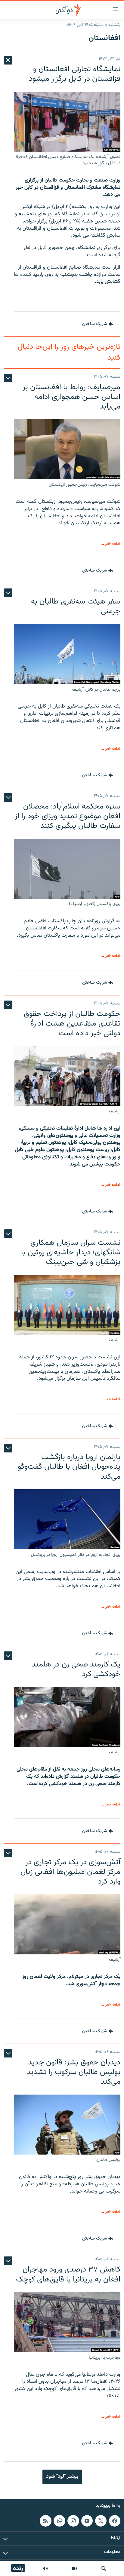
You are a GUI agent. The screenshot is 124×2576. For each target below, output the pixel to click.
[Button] (98, 324)
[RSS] (45, 2521)
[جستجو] (104, 2568)
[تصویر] (75, 2568)
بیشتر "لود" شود (62, 2477)
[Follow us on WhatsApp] (59, 2521)
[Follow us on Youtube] (87, 2521)
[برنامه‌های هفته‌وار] (45, 2568)
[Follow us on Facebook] (115, 2521)
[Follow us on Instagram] (73, 2521)
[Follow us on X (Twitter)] (101, 2521)
